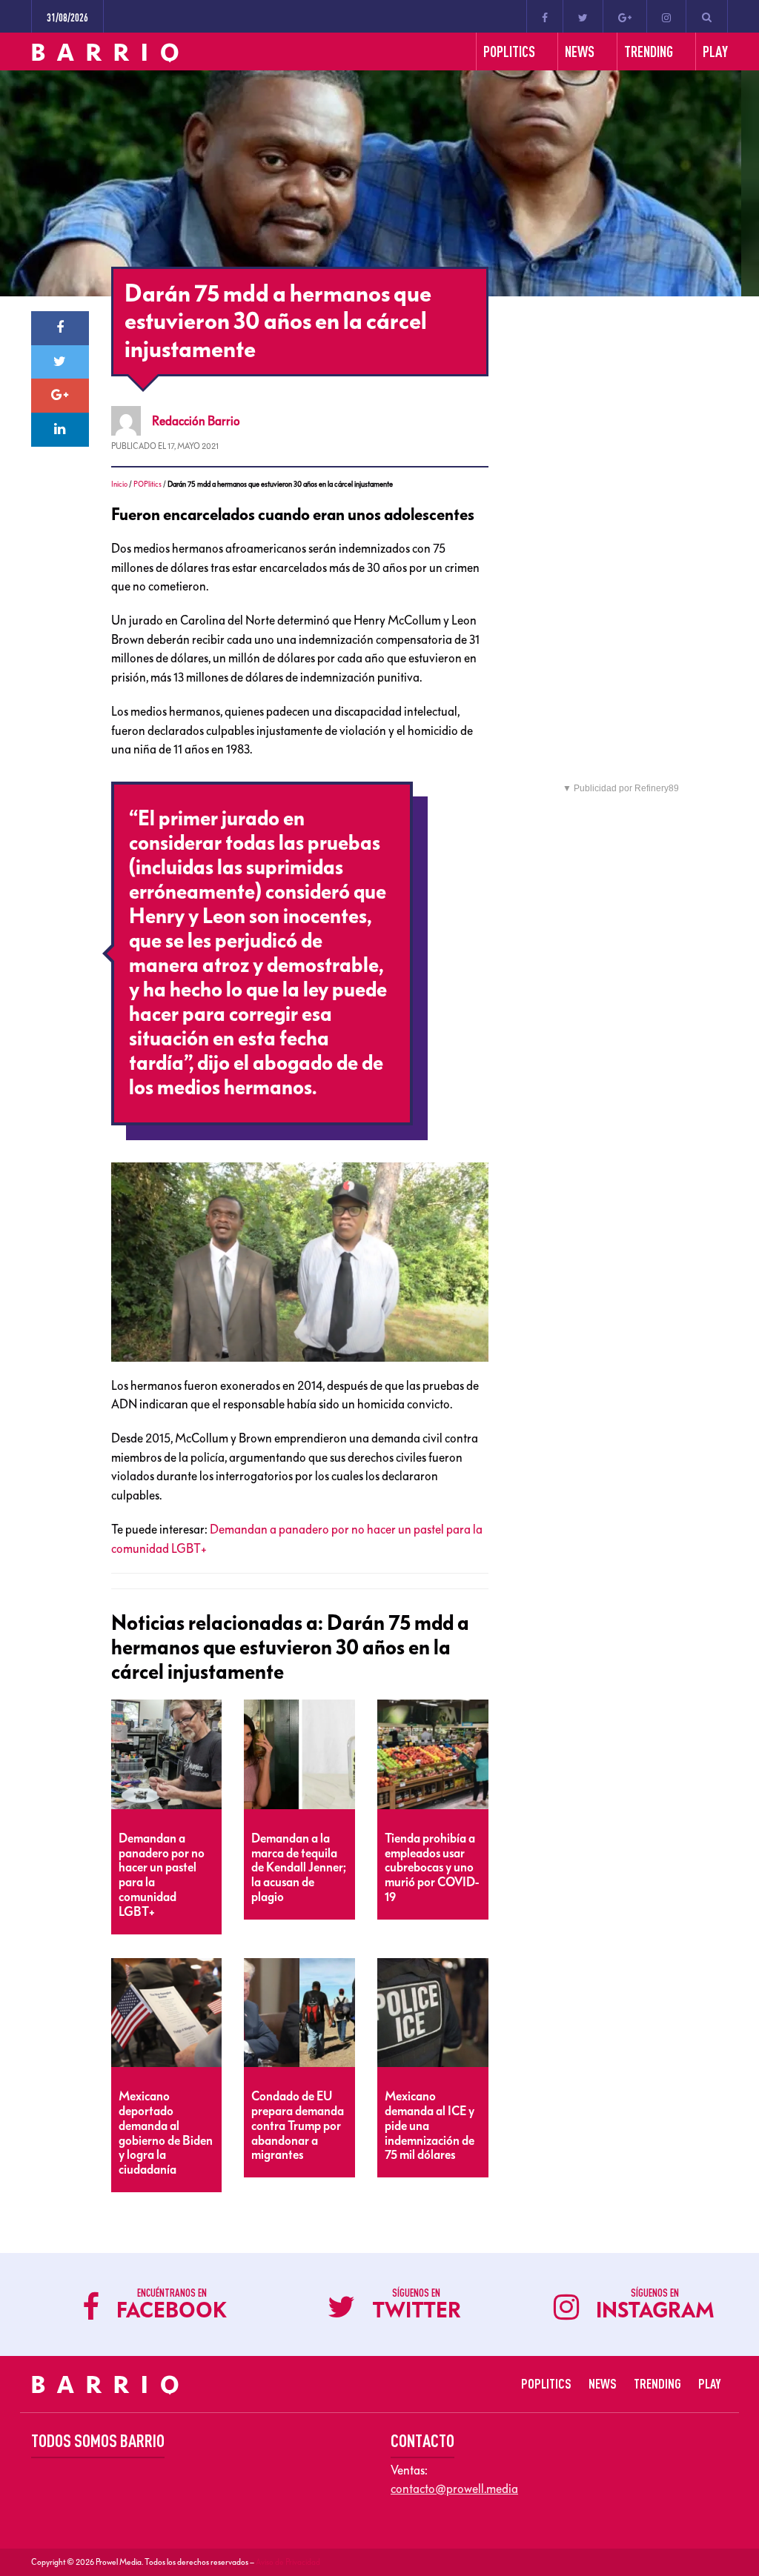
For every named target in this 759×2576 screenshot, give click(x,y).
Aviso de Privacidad (288, 2562)
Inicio (119, 484)
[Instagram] (666, 16)
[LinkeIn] (60, 430)
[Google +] (625, 16)
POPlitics (148, 484)
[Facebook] (545, 16)
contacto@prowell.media (454, 2489)
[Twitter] (583, 16)
